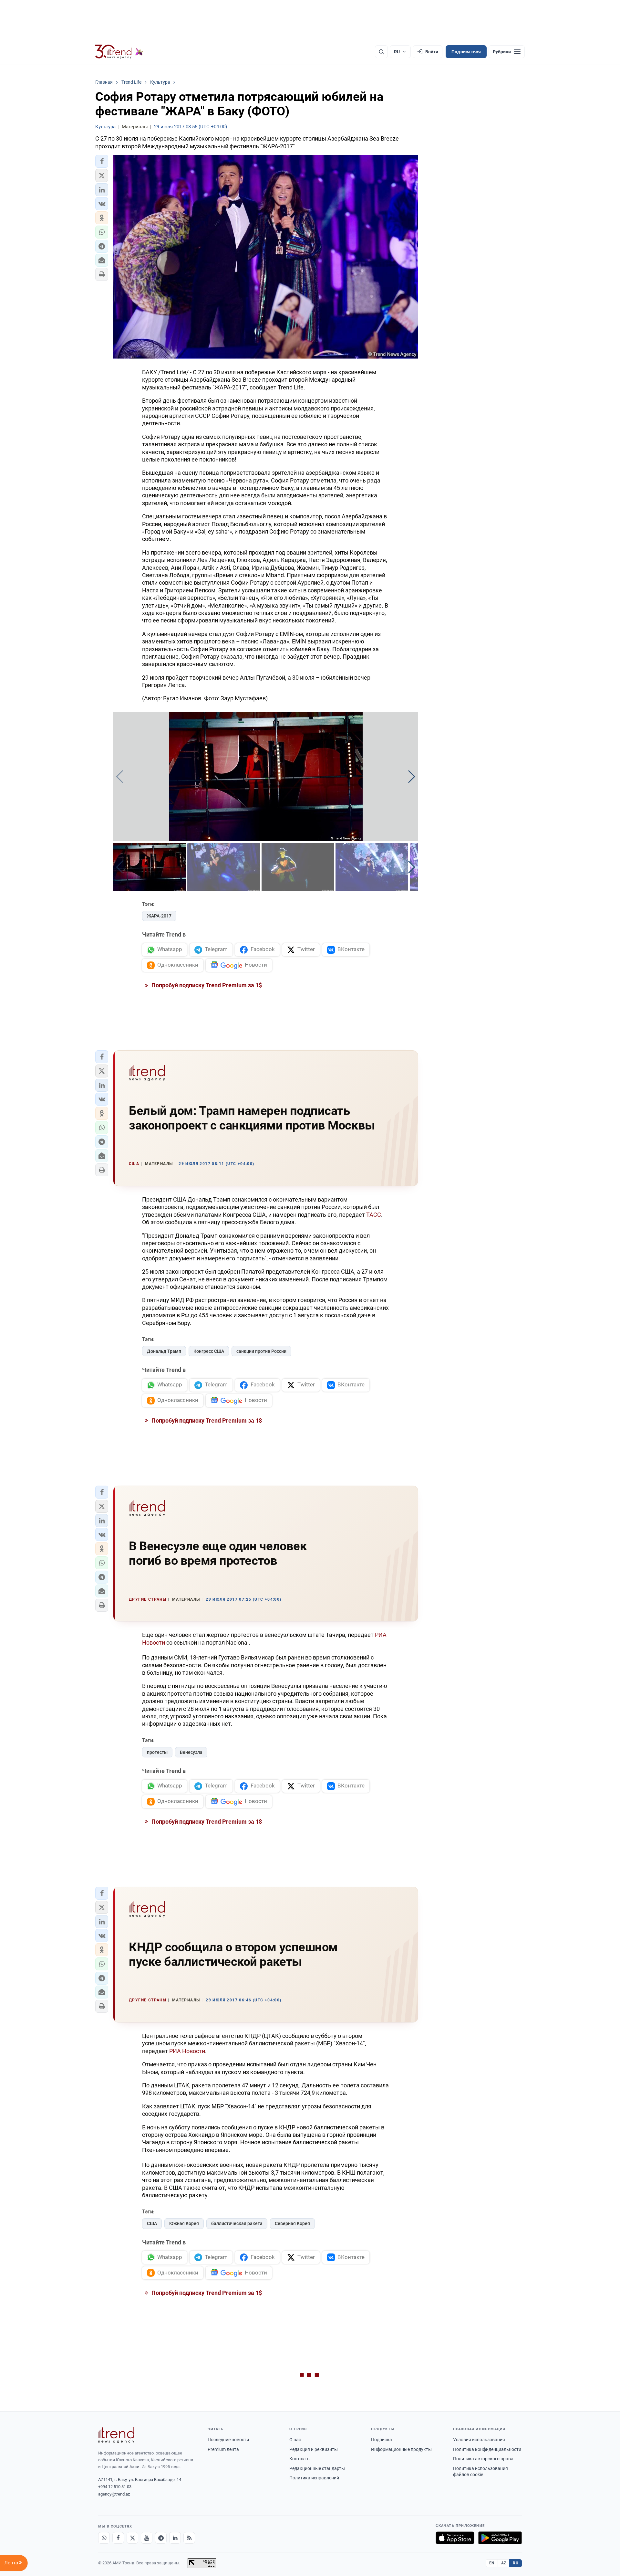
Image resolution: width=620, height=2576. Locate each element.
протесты (157, 1752)
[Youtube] (147, 2538)
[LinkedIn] (175, 2538)
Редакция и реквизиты (314, 2449)
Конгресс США (209, 1351)
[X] (132, 2538)
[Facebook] (118, 2538)
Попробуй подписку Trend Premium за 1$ (206, 985)
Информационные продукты (401, 2449)
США (152, 2223)
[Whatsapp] (104, 2538)
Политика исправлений (314, 2478)
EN (492, 2563)
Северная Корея (292, 2223)
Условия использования (479, 2440)
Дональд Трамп (164, 1351)
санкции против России (261, 1351)
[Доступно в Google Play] (500, 2538)
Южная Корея (184, 2223)
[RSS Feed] (189, 2538)
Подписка (382, 2440)
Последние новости (228, 2440)
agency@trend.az (114, 2494)
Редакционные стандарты (317, 2468)
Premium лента (223, 2449)
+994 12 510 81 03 (115, 2487)
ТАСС (374, 1215)
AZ (504, 2563)
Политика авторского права (483, 2459)
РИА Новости (187, 2051)
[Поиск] (381, 52)
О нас (295, 2440)
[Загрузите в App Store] (455, 2538)
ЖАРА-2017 (159, 916)
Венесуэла (191, 1752)
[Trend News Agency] (116, 2435)
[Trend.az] (119, 52)
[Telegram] (161, 2538)
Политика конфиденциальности (487, 2449)
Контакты (300, 2459)
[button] (102, 161)
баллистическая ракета (237, 2223)
